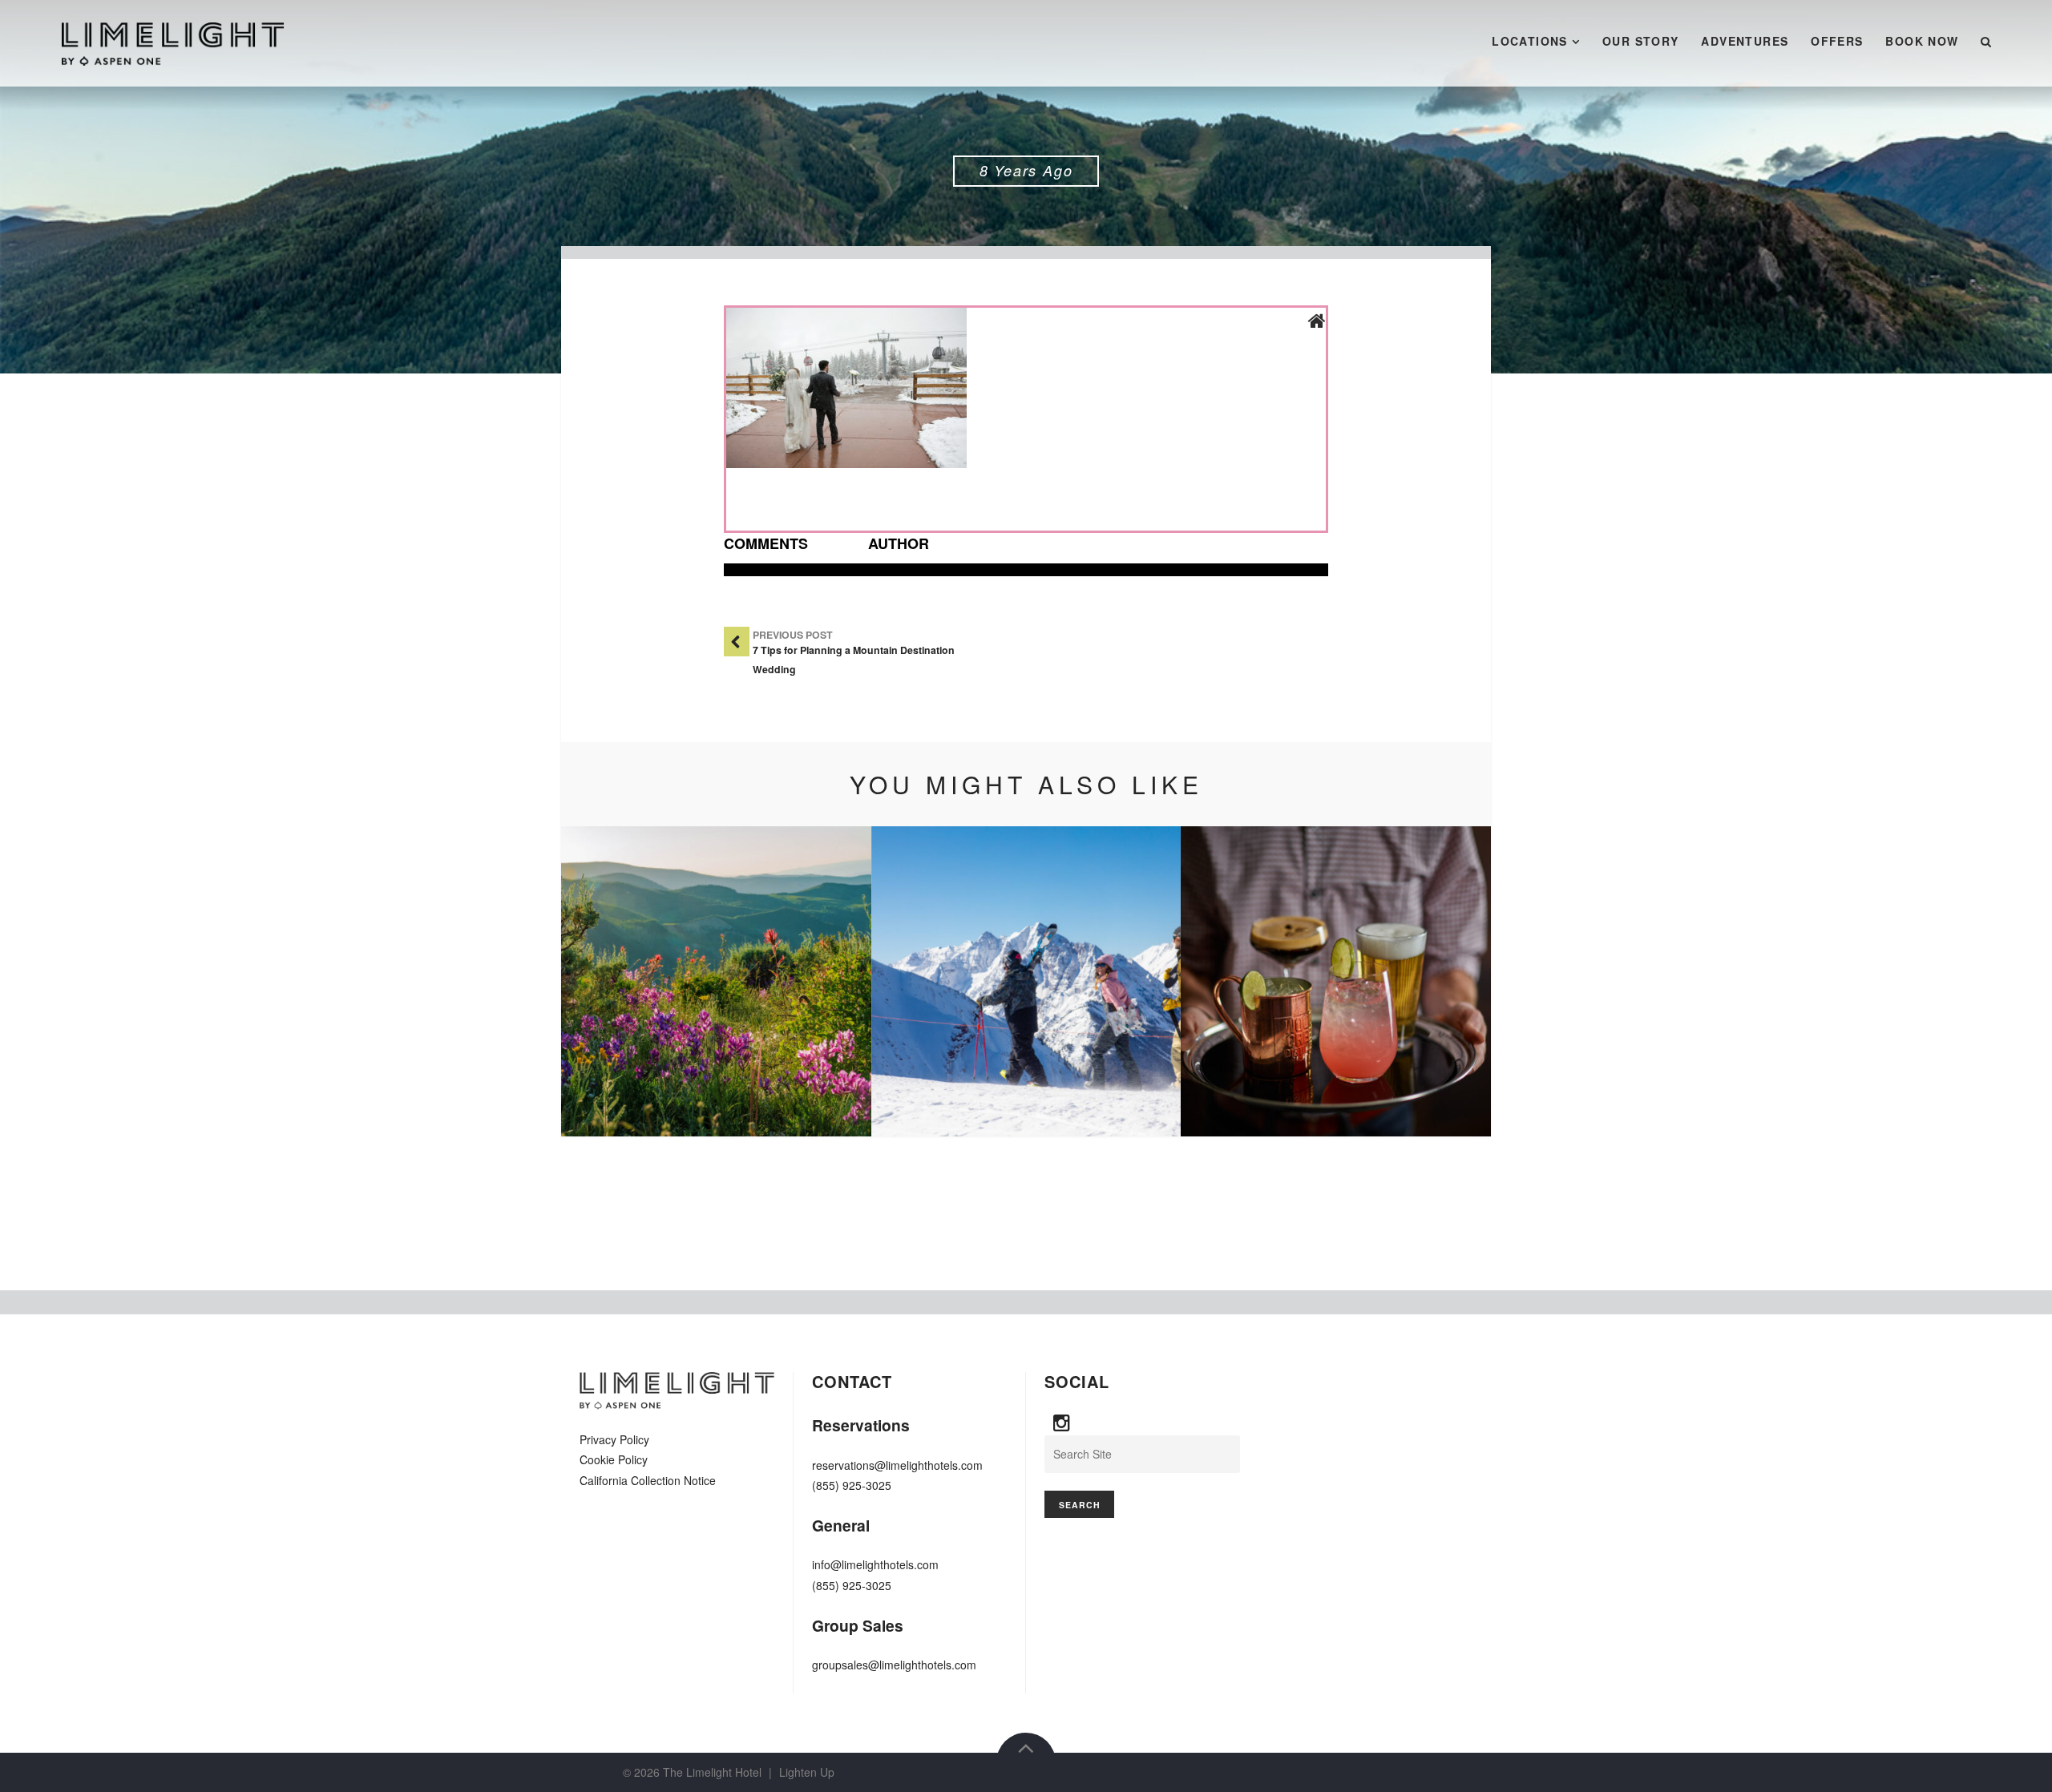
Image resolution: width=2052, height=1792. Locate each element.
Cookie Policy (614, 1459)
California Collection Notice (648, 1480)
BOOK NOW (1922, 41)
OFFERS (1837, 41)
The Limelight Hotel (712, 1772)
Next (1455, 982)
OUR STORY (1641, 41)
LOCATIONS (1530, 41)
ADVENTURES (1745, 41)
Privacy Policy (614, 1439)
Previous (597, 982)
